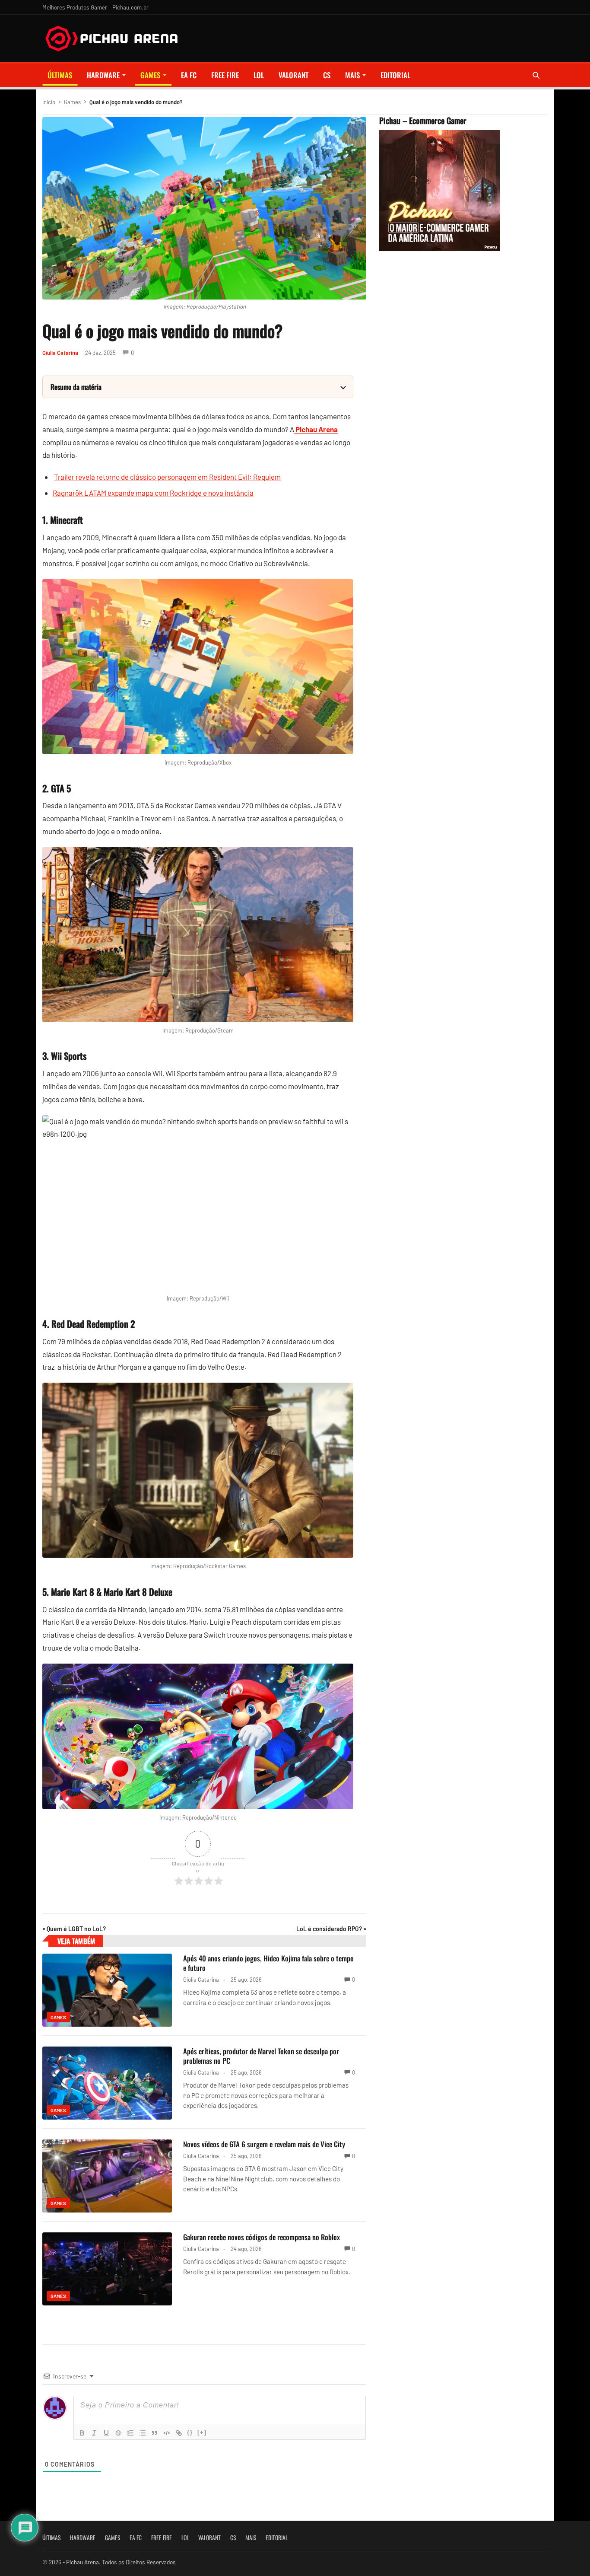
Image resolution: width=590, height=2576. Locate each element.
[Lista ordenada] (130, 2433)
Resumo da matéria (76, 387)
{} (190, 2432)
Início (49, 102)
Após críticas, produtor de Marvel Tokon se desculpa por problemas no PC (261, 2056)
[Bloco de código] (167, 2433)
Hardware (103, 75)
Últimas (60, 75)
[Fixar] (118, 2433)
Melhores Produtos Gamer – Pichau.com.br (95, 7)
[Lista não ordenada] (143, 2433)
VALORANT (293, 75)
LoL (259, 75)
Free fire (225, 75)
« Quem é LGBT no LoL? (74, 1929)
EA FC (189, 75)
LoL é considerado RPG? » (331, 1929)
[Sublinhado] (106, 2433)
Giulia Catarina (60, 353)
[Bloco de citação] (155, 2433)
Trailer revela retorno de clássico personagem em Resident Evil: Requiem (167, 477)
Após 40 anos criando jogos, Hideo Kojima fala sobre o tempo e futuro (268, 1963)
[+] (202, 2432)
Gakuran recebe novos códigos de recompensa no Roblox (262, 2237)
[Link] (179, 2433)
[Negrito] (82, 2433)
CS (327, 75)
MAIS (352, 75)
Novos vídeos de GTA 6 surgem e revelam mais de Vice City (264, 2144)
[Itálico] (94, 2433)
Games (150, 75)
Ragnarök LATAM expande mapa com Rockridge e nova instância (153, 493)
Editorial (395, 75)
